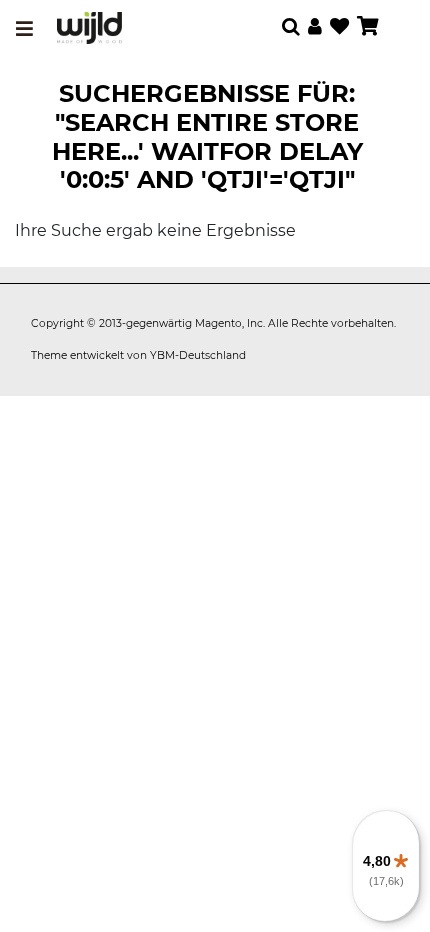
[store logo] (89, 28)
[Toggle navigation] (24, 29)
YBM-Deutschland (198, 355)
